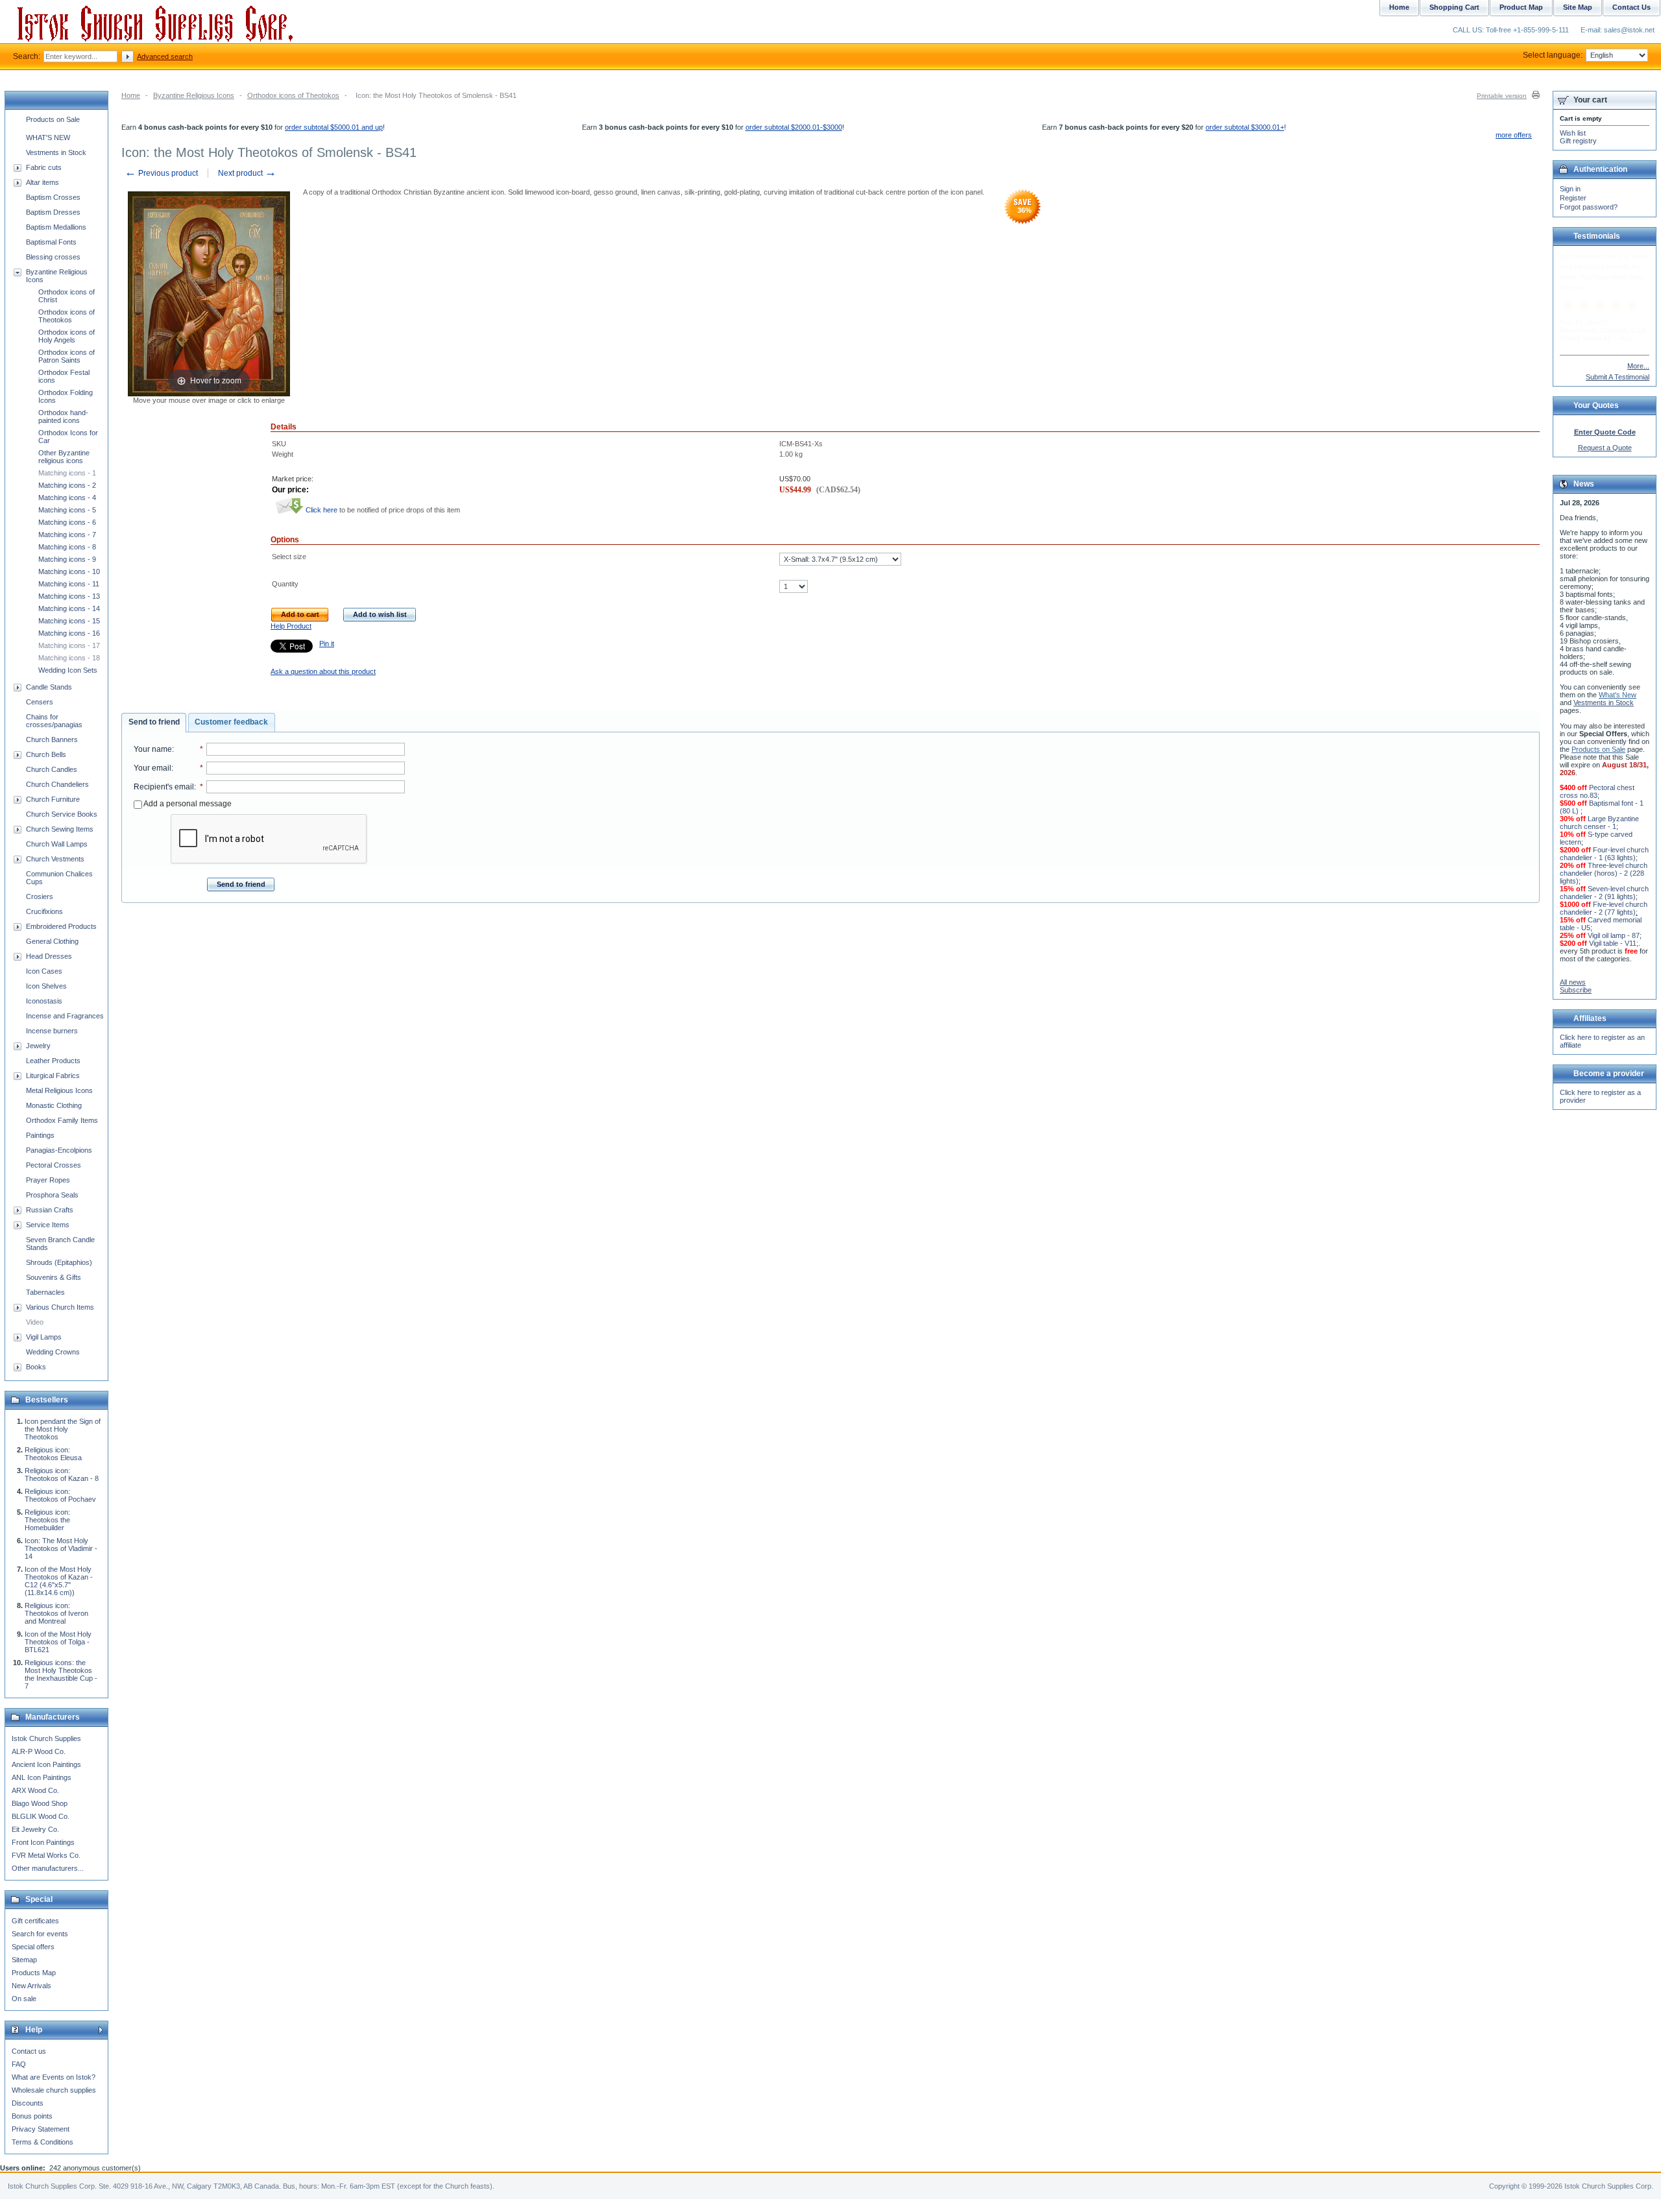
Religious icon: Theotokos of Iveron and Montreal (56, 1613)
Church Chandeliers (57, 784)
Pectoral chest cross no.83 (1597, 791)
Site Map (1578, 7)
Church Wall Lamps (57, 844)
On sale (24, 1999)
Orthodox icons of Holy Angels (67, 336)
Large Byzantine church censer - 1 (1599, 823)
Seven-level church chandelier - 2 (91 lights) (1604, 893)
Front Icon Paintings (43, 1842)
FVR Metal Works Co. (46, 1855)
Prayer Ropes (48, 1180)
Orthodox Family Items (62, 1120)
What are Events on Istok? (54, 2077)
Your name (153, 749)
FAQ (19, 2064)
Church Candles (52, 769)
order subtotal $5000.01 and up (334, 127)
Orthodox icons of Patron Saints (67, 356)
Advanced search (165, 56)
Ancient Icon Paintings (46, 1764)
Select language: (1553, 55)
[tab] (154, 723)
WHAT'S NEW (48, 138)
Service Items (48, 1225)
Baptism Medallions (56, 227)
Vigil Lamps (44, 1337)
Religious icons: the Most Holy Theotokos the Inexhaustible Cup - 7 (61, 1674)
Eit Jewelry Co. (35, 1829)
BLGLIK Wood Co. (41, 1816)
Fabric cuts (44, 167)
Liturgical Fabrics (53, 1076)
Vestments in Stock (56, 152)
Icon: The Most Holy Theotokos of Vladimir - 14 (61, 1548)
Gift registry (1578, 141)
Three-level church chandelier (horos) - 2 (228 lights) (1604, 873)
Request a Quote (1605, 448)
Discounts (28, 2103)
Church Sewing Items (60, 829)
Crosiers (40, 896)
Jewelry (38, 1046)
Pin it (327, 643)
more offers (1514, 135)
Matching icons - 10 (69, 571)
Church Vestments (55, 859)
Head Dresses (49, 956)
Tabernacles (45, 1292)
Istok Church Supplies (46, 1738)
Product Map (1521, 7)
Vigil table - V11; (1614, 943)
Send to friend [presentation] (154, 722)
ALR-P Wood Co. (39, 1751)
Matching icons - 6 (67, 522)
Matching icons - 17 (69, 645)
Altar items (42, 182)
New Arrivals (31, 1986)
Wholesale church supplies (54, 2090)
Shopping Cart (1454, 7)
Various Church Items (60, 1307)
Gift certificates (35, 1921)
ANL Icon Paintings (42, 1777)
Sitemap (24, 1960)
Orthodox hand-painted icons (63, 416)
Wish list (1573, 133)
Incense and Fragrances (65, 1016)
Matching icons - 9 (67, 559)
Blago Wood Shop (40, 1803)
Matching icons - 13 (69, 596)
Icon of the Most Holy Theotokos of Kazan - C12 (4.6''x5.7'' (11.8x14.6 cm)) (59, 1581)
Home (131, 95)
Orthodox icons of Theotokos (293, 95)
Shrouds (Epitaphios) (59, 1262)
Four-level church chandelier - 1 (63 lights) (1604, 854)
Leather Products (53, 1061)
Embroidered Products (61, 926)
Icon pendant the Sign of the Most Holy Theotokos (63, 1429)
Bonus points (32, 2116)
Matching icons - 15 (69, 621)
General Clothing (52, 941)
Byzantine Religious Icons (194, 95)
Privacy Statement (41, 2129)
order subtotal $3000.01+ (1245, 127)
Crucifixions (44, 911)
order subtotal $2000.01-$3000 (794, 127)
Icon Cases (44, 971)
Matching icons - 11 (69, 584)
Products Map (34, 1973)
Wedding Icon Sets (68, 670)
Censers (40, 702)
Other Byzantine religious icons (64, 457)
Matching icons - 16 (69, 633)
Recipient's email (164, 787)
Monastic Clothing (54, 1105)
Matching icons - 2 (67, 485)
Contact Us (1631, 7)
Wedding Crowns (53, 1352)
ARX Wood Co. (35, 1790)
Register (1573, 198)
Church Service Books (62, 814)
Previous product (161, 173)
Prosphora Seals (52, 1195)
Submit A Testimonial (1618, 377)
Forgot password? (1589, 207)
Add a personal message (187, 804)
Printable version (1502, 96)
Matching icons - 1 (67, 473)
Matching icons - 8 (67, 547)
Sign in (1570, 189)
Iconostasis (44, 1001)
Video (35, 1322)
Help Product (291, 626)
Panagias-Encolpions (59, 1150)
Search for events (40, 1934)
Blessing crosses (53, 257)
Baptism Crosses (53, 197)
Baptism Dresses (53, 212)
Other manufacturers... (48, 1868)
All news (1573, 982)
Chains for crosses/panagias (54, 721)
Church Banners (52, 739)
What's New (1618, 695)
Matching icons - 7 (67, 535)
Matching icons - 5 (67, 510)
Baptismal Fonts (51, 242)
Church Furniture (53, 799)
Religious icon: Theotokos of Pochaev (60, 1495)
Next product (247, 173)
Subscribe (1576, 990)
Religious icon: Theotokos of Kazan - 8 (62, 1474)
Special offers (33, 1947)
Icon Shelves (46, 986)
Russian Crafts (50, 1210)
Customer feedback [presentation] (231, 722)
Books (36, 1367)
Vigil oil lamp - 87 (1614, 935)
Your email (152, 768)
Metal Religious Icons (59, 1090)
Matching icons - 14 (69, 608)
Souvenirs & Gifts (54, 1277)
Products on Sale (53, 119)
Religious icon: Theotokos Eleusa (53, 1454)
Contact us (29, 2051)
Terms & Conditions (42, 2142)
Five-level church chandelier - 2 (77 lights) (1604, 908)
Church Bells (46, 754)
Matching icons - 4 (67, 498)
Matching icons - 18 (69, 658)
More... (1638, 366)
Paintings (40, 1135)
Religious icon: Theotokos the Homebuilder (47, 1520)
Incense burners (52, 1031)
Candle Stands (49, 687)
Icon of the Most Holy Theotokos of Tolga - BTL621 (58, 1642)
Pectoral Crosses (54, 1165)
